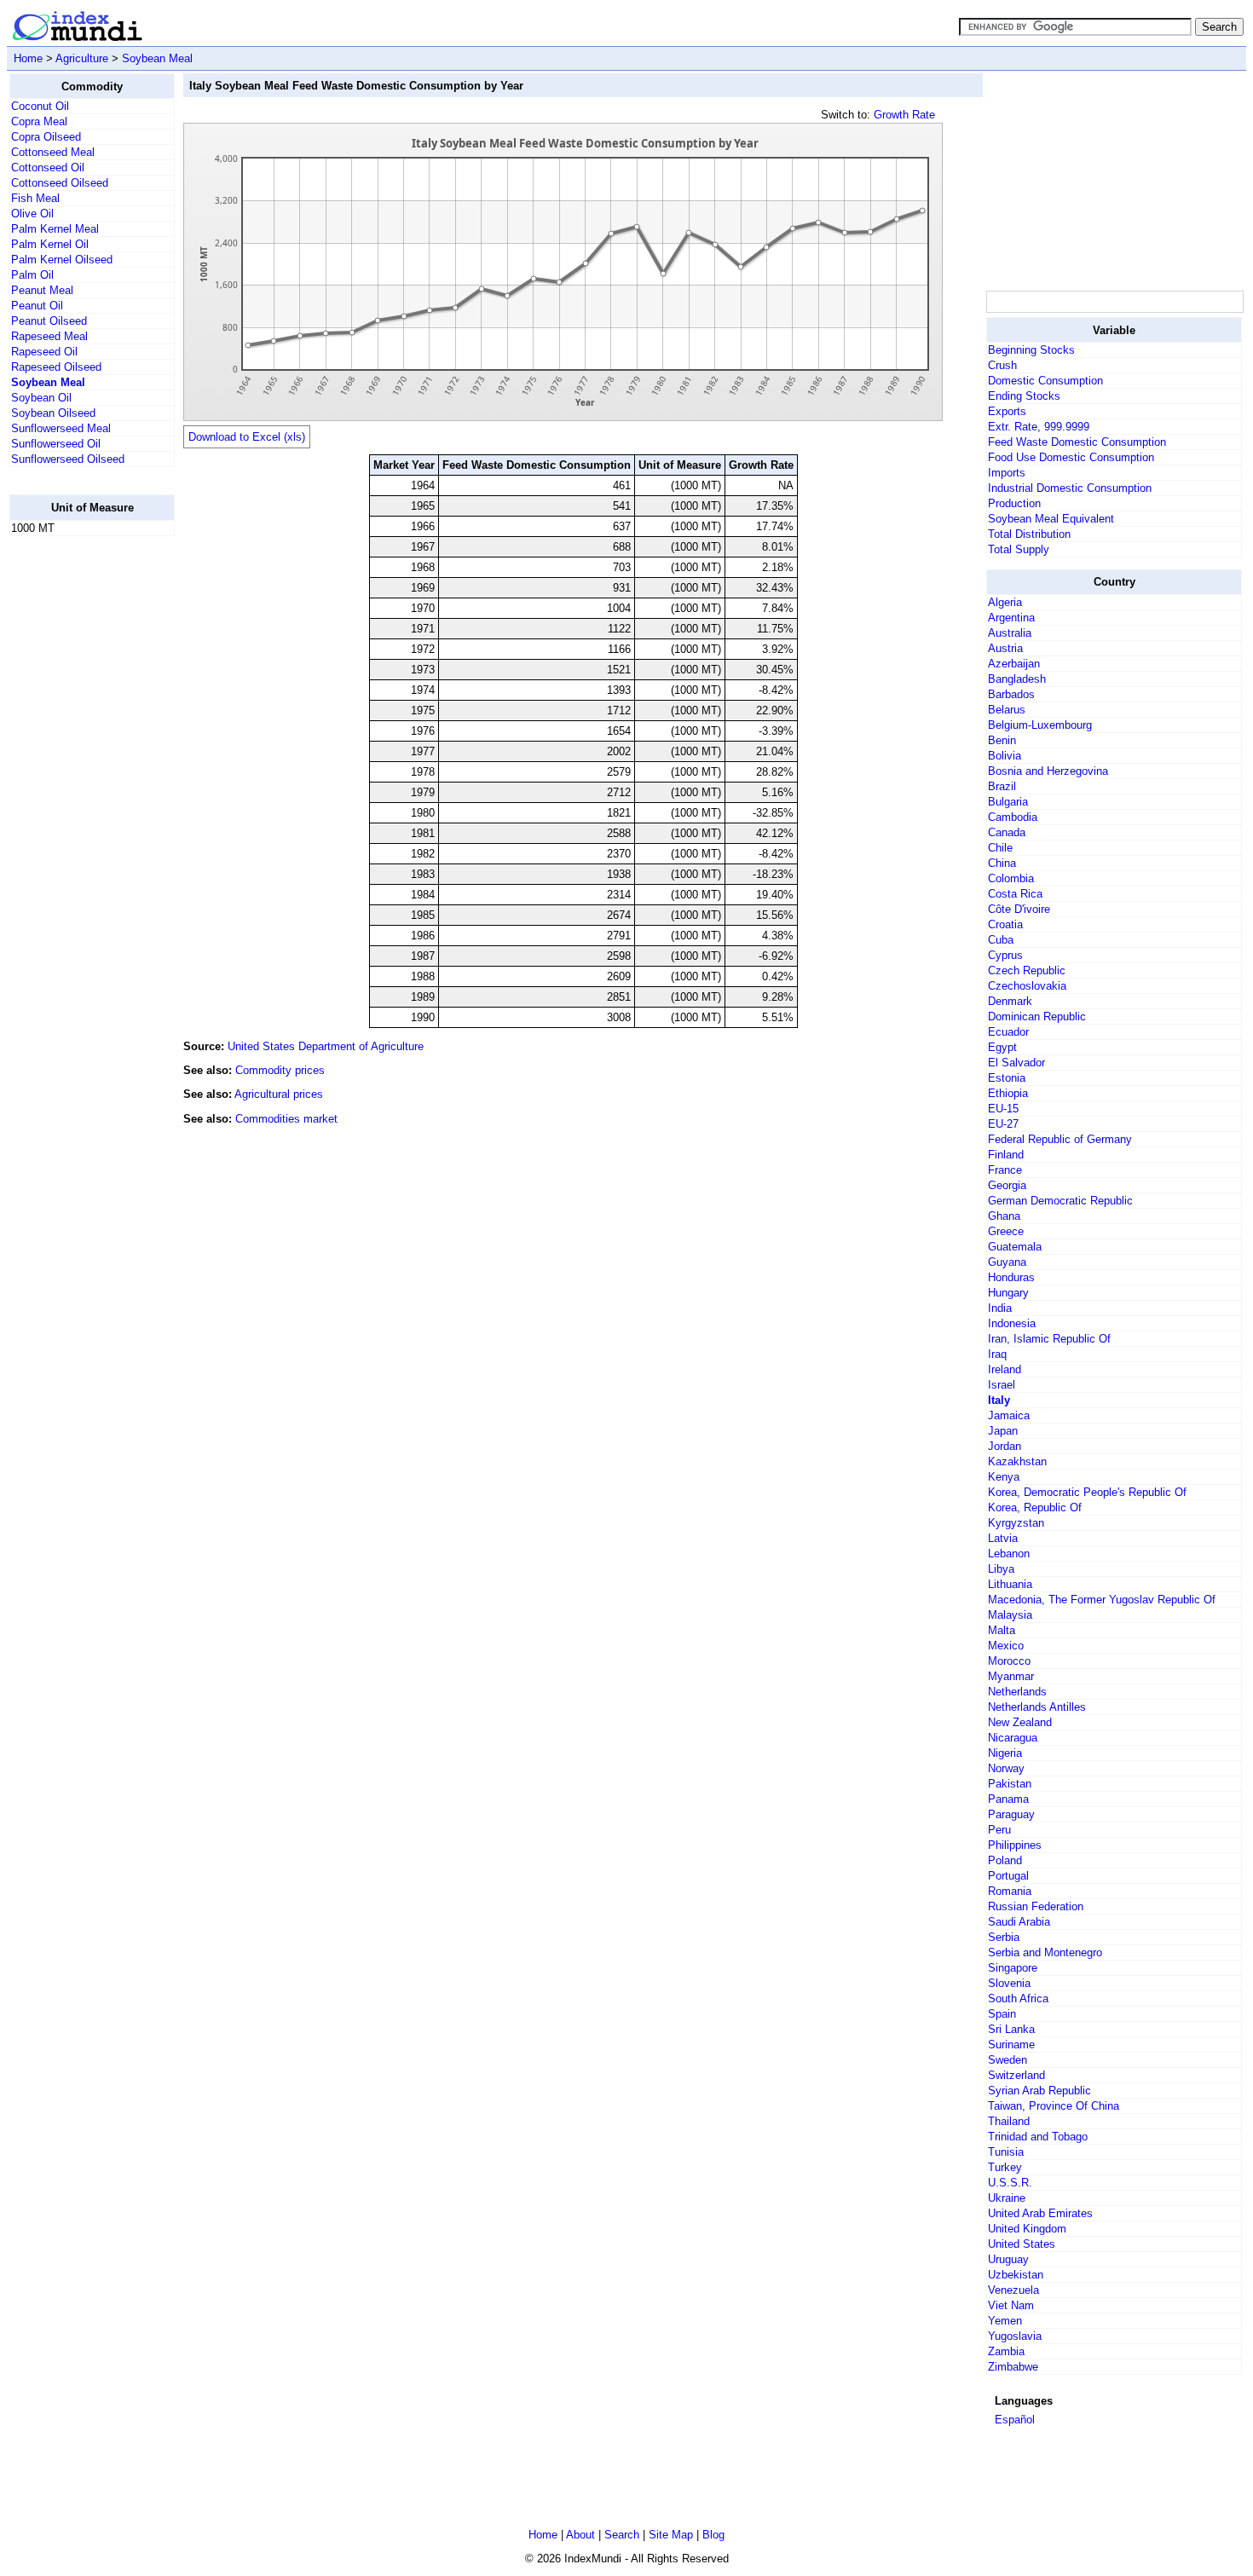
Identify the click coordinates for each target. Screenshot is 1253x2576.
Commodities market (286, 1119)
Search (622, 2535)
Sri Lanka (1011, 2029)
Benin (1002, 740)
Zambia (1006, 2351)
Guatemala (1015, 1247)
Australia (1010, 633)
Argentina (1011, 618)
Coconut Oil (40, 106)
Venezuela (1013, 2290)
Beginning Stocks (1031, 350)
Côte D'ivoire (1019, 909)
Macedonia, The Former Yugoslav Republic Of (1102, 1600)
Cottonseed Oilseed (60, 183)
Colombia (1011, 878)
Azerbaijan (1014, 664)
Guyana (1007, 1262)
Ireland (1005, 1369)
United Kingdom (1027, 2229)
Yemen (1005, 2321)
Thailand (1009, 2121)
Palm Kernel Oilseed (62, 260)
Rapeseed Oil (44, 352)
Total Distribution (1029, 534)
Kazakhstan (1017, 1461)
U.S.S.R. (1010, 2183)
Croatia (1005, 924)
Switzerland (1016, 2075)
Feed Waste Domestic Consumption (1077, 442)
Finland (1006, 1155)
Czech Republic (1027, 970)
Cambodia (1013, 817)
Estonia (1007, 1078)
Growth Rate (904, 115)
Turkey (1005, 2167)
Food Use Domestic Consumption (1071, 457)
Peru (999, 1830)
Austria (1005, 648)
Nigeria (1005, 1753)
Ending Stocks (1024, 396)
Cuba (1001, 940)
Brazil (1002, 786)
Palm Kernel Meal (55, 229)
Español (1015, 2420)
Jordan (1005, 1446)
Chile (1000, 848)
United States (1022, 2244)
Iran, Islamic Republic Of (1049, 1339)
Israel (1002, 1385)
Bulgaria (1008, 802)
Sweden (1008, 2060)
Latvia (1003, 1538)
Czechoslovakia (1027, 986)
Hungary (1008, 1293)
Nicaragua (1013, 1738)
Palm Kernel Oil (50, 244)
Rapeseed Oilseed (56, 367)
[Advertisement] (78, 806)
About (580, 2535)
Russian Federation (1036, 1906)
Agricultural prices (279, 1094)
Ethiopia (1008, 1093)
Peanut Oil (37, 306)
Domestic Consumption (1045, 381)
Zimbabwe (1013, 2367)
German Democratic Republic (1060, 1201)
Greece (1006, 1231)
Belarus (1007, 710)
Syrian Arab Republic (1039, 2091)
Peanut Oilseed (49, 321)
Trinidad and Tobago (1038, 2137)
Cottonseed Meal (53, 152)
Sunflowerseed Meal (61, 428)
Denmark (1010, 1001)
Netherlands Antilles (1037, 1707)
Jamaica (1009, 1415)
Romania (1010, 1891)
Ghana (1004, 1216)
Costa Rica (1015, 894)
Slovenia (1009, 1983)
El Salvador (1016, 1063)
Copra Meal (39, 121)
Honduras (1011, 1277)
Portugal (1008, 1876)
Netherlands (1017, 1692)
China (1002, 863)
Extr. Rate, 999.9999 (1039, 427)
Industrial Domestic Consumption (1070, 488)
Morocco (1009, 1661)
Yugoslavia (1015, 2336)
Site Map (671, 2535)
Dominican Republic (1037, 1017)
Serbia (1004, 1937)
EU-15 (1003, 1109)
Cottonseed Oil (48, 167)
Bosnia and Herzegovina (1048, 771)
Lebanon (1009, 1554)
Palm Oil (32, 275)
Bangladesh (1017, 679)
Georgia (1007, 1185)
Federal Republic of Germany (1060, 1139)
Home (28, 58)
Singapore (1013, 1968)
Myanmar (1011, 1676)
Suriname (1011, 2045)
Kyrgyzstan (1016, 1523)
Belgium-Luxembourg (1040, 725)
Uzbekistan (1016, 2275)
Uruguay (1008, 2259)
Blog (713, 2535)
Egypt (1002, 1047)
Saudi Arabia (1019, 1922)
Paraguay (1011, 1814)
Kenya (1004, 1477)
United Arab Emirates (1040, 2213)
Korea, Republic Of (1035, 1507)
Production (1014, 503)
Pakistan (1010, 1784)
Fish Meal (35, 198)
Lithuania (1010, 1584)
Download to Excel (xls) (247, 437)
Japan (1003, 1431)
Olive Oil (32, 214)
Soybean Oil (41, 398)
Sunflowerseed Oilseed (68, 459)
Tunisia (1006, 2152)
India (1000, 1308)
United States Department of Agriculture (326, 1046)
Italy (999, 1400)
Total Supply (1019, 549)
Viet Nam (1011, 2305)
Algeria (1005, 602)
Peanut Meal (42, 290)
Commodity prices (280, 1070)
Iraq (997, 1354)
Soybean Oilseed (53, 413)
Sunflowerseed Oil (56, 444)
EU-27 (1003, 1124)
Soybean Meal (157, 58)
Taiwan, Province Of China (1054, 2106)
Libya (1001, 1569)
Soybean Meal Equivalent (1051, 519)
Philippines (1015, 1845)
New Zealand (1020, 1722)
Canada (1007, 832)
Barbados (1011, 694)
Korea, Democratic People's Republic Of (1087, 1492)
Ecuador (1008, 1032)
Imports (1007, 473)
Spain (1002, 2014)
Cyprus (1005, 955)
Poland (1005, 1860)
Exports (1007, 411)
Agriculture (82, 58)
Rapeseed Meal (49, 336)
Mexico (1006, 1646)
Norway (1006, 1768)
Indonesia (1012, 1323)
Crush (1002, 365)
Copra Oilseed (46, 137)
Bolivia (1005, 756)
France (1005, 1170)
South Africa (1018, 1998)
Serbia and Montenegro (1045, 1952)
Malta (1002, 1630)
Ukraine (1007, 2198)
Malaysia (1010, 1615)
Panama (1008, 1799)
